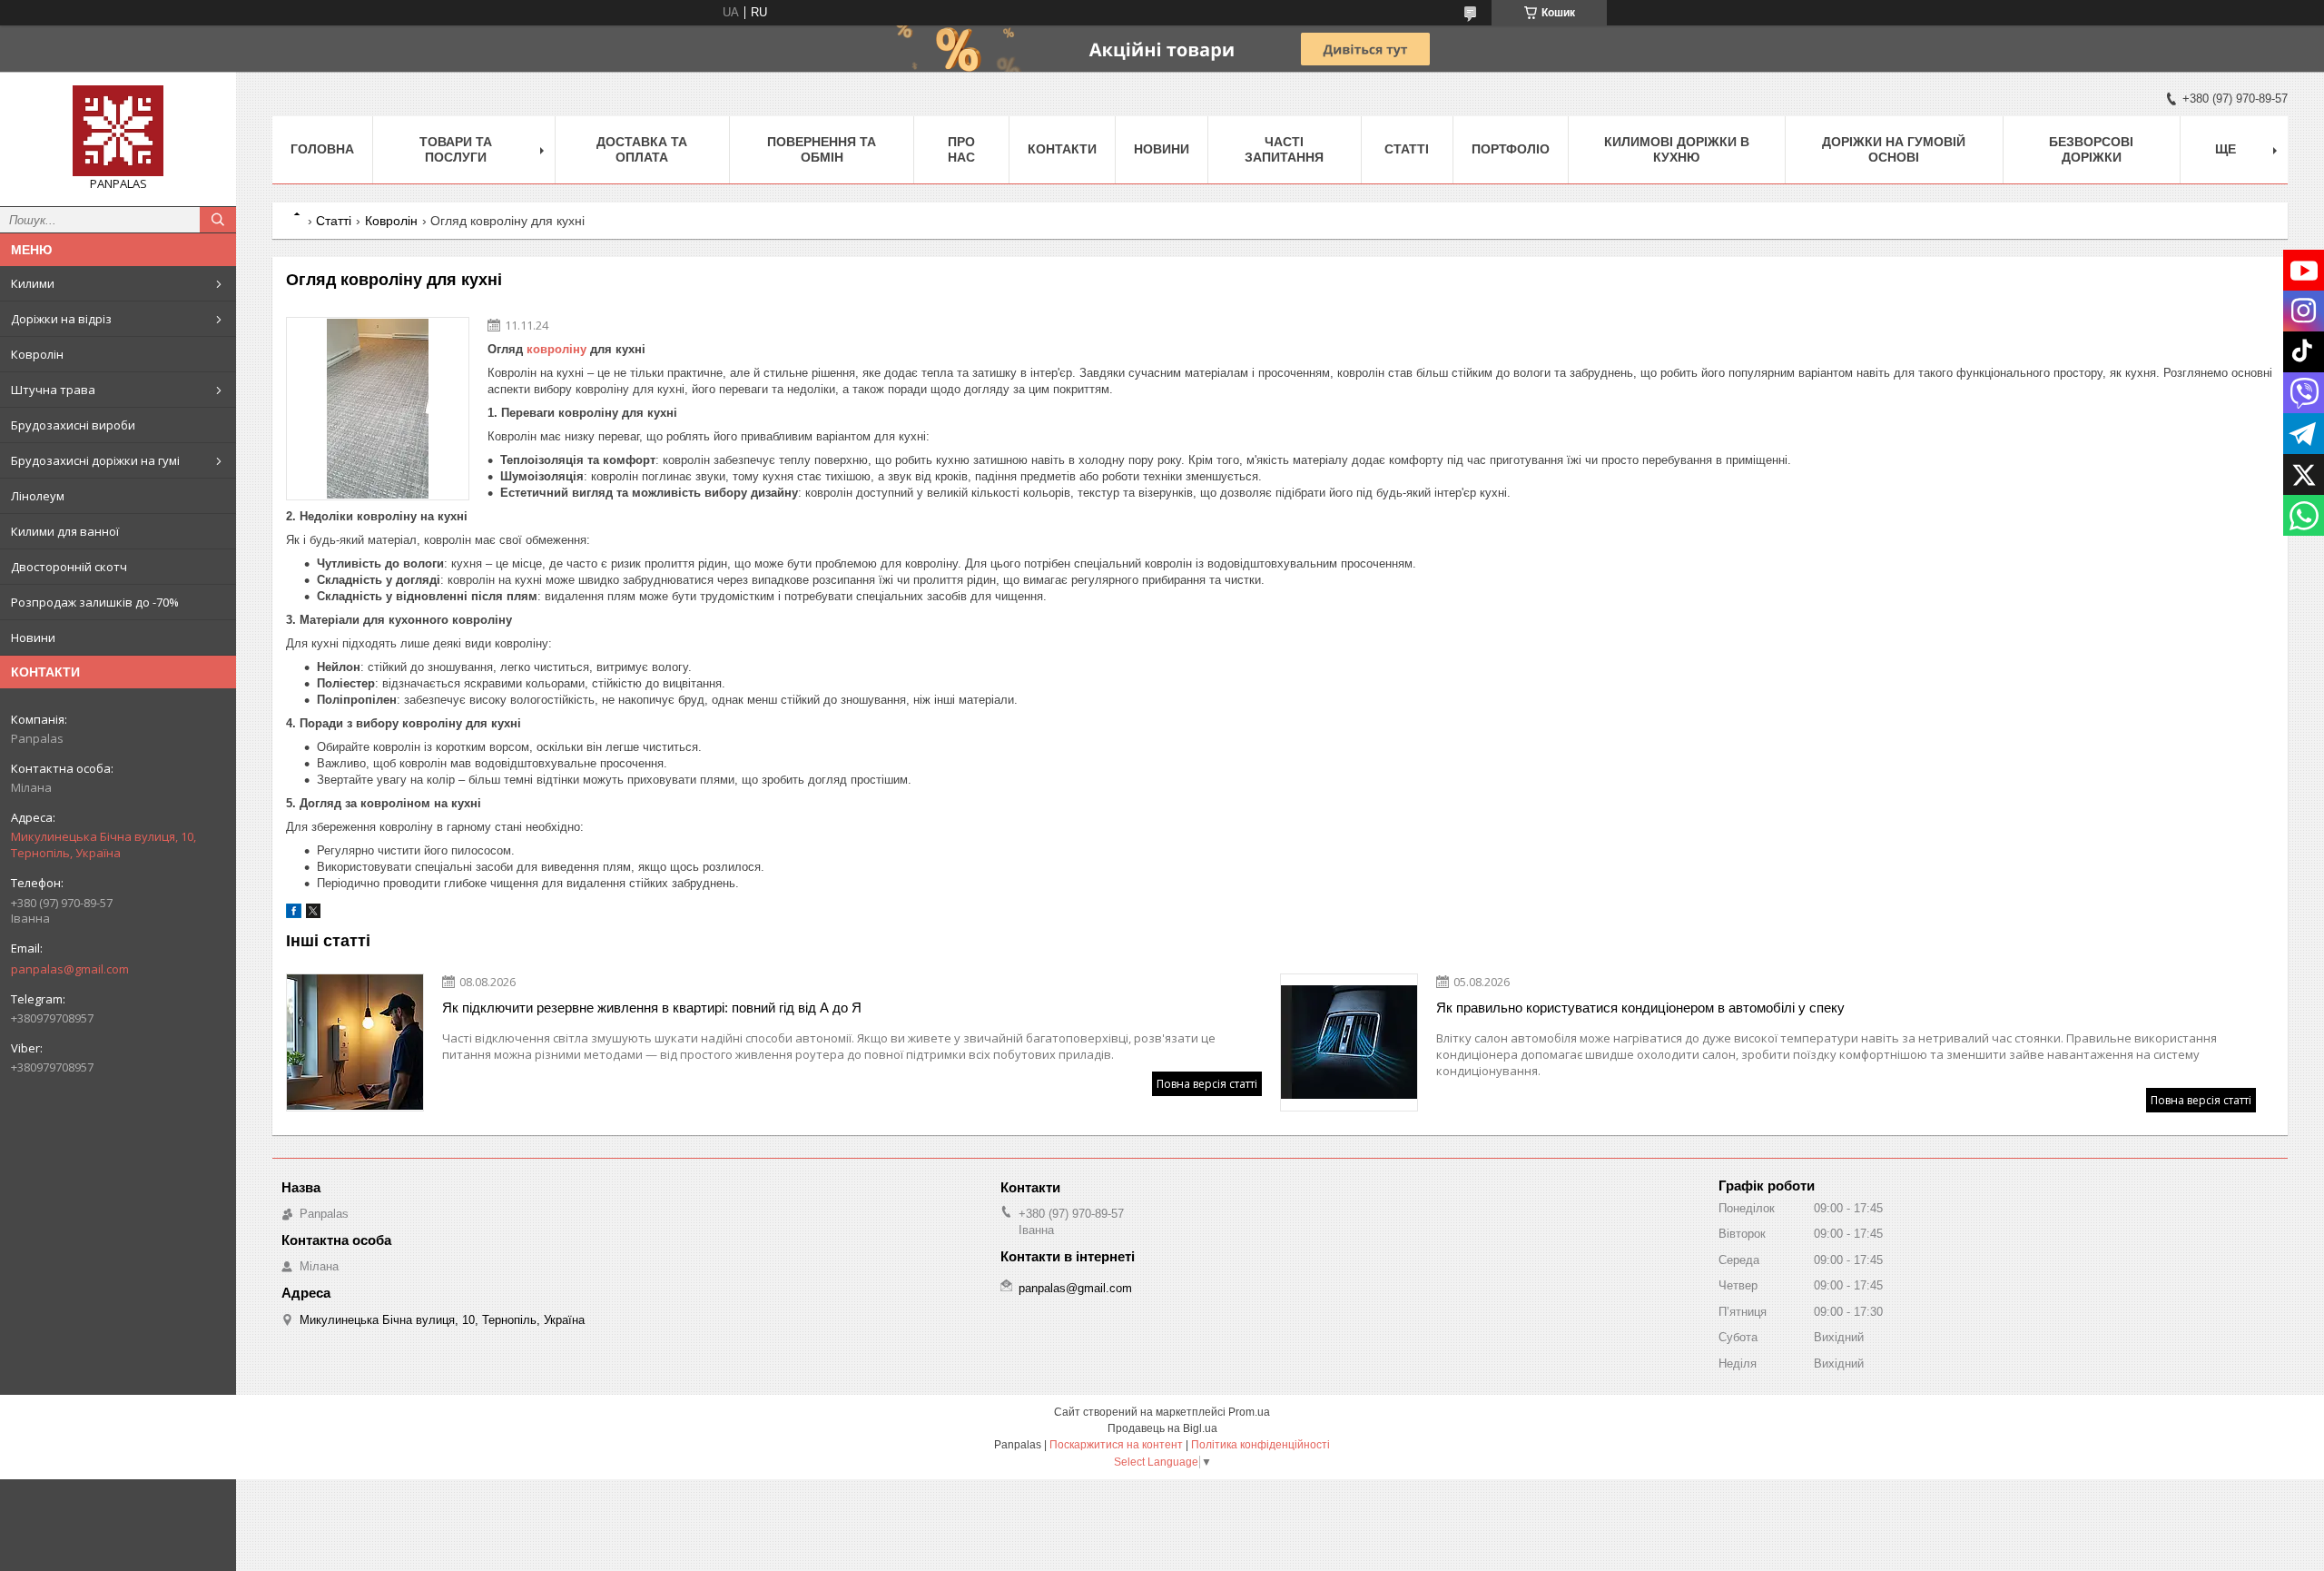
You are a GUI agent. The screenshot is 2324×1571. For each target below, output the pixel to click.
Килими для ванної (65, 531)
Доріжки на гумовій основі (1894, 149)
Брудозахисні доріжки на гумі (95, 460)
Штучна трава (53, 390)
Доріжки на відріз (61, 319)
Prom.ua (1249, 1412)
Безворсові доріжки (2091, 149)
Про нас (961, 149)
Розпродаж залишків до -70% (95, 602)
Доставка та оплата (642, 149)
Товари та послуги (456, 149)
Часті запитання (1284, 149)
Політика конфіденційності (1260, 1445)
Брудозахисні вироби (73, 425)
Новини (33, 637)
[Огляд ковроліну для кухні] (378, 409)
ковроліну (556, 349)
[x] (313, 914)
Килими (33, 283)
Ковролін (37, 354)
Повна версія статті (1207, 1084)
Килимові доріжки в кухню (1677, 149)
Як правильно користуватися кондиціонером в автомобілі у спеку (1640, 1008)
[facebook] (294, 914)
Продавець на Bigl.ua (1162, 1428)
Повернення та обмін (822, 149)
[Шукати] (218, 220)
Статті (1407, 149)
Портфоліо (1511, 149)
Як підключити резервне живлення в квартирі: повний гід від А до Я (652, 1008)
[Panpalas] (118, 131)
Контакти (1062, 149)
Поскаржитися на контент (1116, 1445)
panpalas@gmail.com (70, 969)
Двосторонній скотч (69, 567)
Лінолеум (38, 496)
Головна (322, 149)
